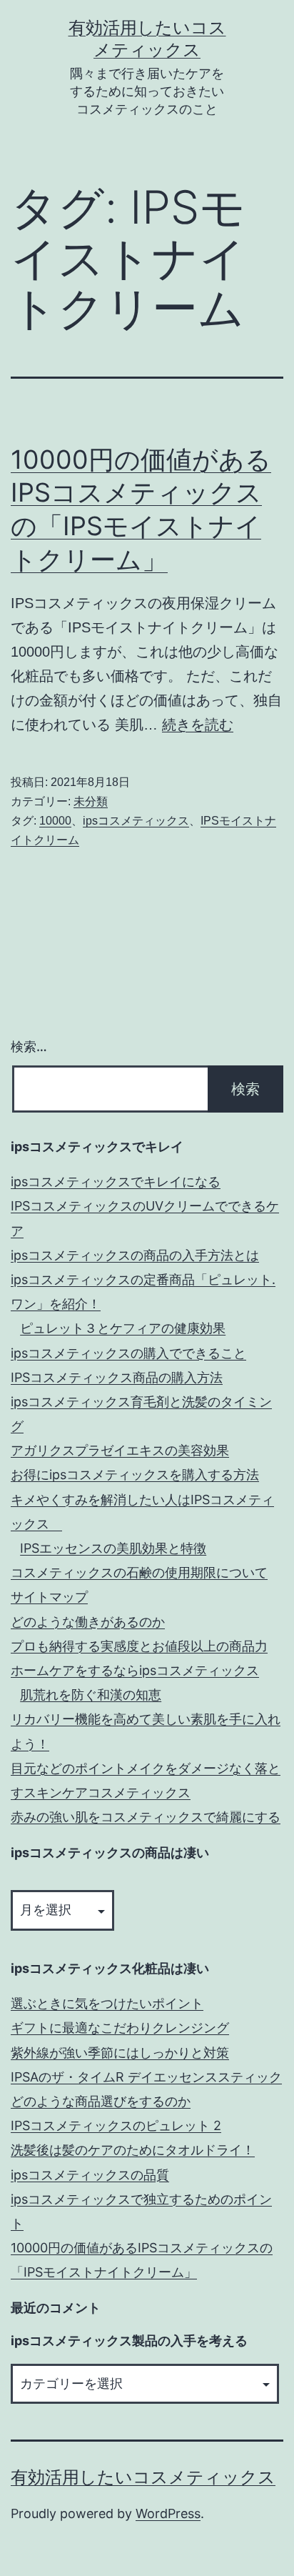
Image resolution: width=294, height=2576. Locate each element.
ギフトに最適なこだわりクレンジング (120, 2028)
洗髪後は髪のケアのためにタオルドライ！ (133, 2150)
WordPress (168, 2513)
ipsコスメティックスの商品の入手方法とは (135, 1255)
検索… (29, 1046)
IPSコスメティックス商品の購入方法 (117, 1377)
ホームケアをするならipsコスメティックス (135, 1670)
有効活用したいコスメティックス (143, 2477)
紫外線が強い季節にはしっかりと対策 (120, 2053)
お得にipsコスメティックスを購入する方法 (135, 1475)
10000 (55, 821)
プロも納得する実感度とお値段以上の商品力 (139, 1646)
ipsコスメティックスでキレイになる (116, 1182)
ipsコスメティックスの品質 (90, 2175)
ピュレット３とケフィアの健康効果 (123, 1328)
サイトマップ (49, 1597)
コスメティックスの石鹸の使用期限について (139, 1572)
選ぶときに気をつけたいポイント (107, 2003)
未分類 (91, 801)
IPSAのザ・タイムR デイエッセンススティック (146, 2077)
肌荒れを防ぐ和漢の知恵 (91, 1695)
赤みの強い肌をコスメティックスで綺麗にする (146, 1817)
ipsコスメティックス (136, 821)
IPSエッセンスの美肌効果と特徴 (113, 1548)
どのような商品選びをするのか (101, 2101)
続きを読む (198, 725)
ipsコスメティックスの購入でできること (128, 1353)
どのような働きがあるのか (88, 1622)
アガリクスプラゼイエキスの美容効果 (120, 1450)
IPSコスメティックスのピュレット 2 (116, 2125)
